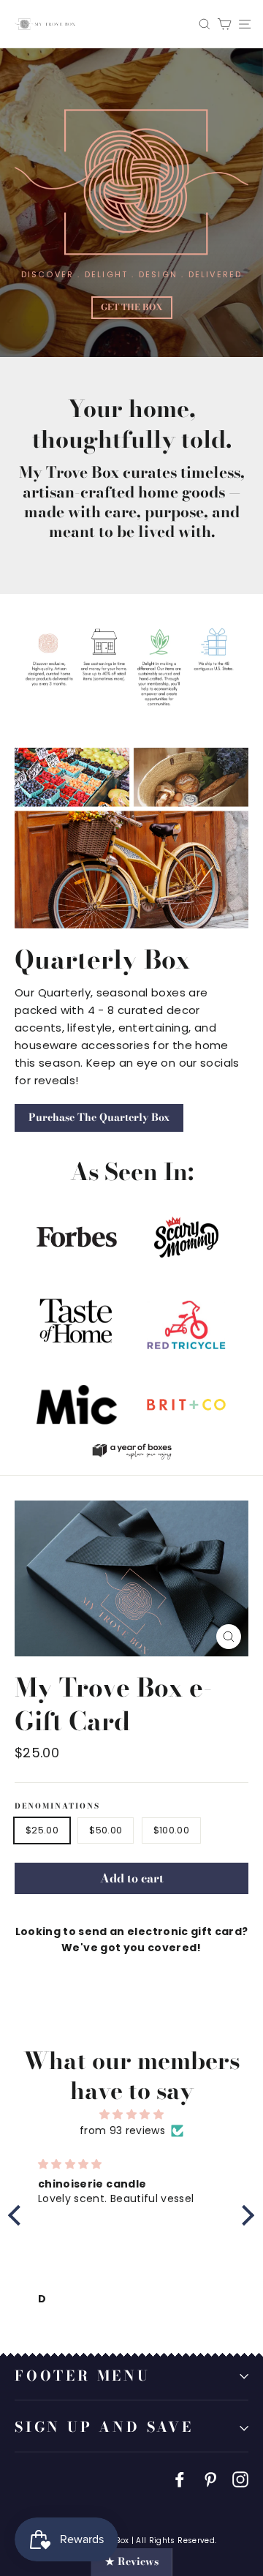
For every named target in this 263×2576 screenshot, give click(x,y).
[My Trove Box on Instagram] (240, 2479)
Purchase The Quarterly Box (99, 1117)
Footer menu (83, 2376)
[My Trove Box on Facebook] (180, 2479)
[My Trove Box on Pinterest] (210, 2479)
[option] (131, 203)
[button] (18, 2215)
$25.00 (42, 1830)
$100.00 (171, 1830)
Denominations (57, 1806)
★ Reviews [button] (132, 2561)
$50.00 (106, 1830)
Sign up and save (104, 2427)
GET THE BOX (132, 307)
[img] (131, 2114)
